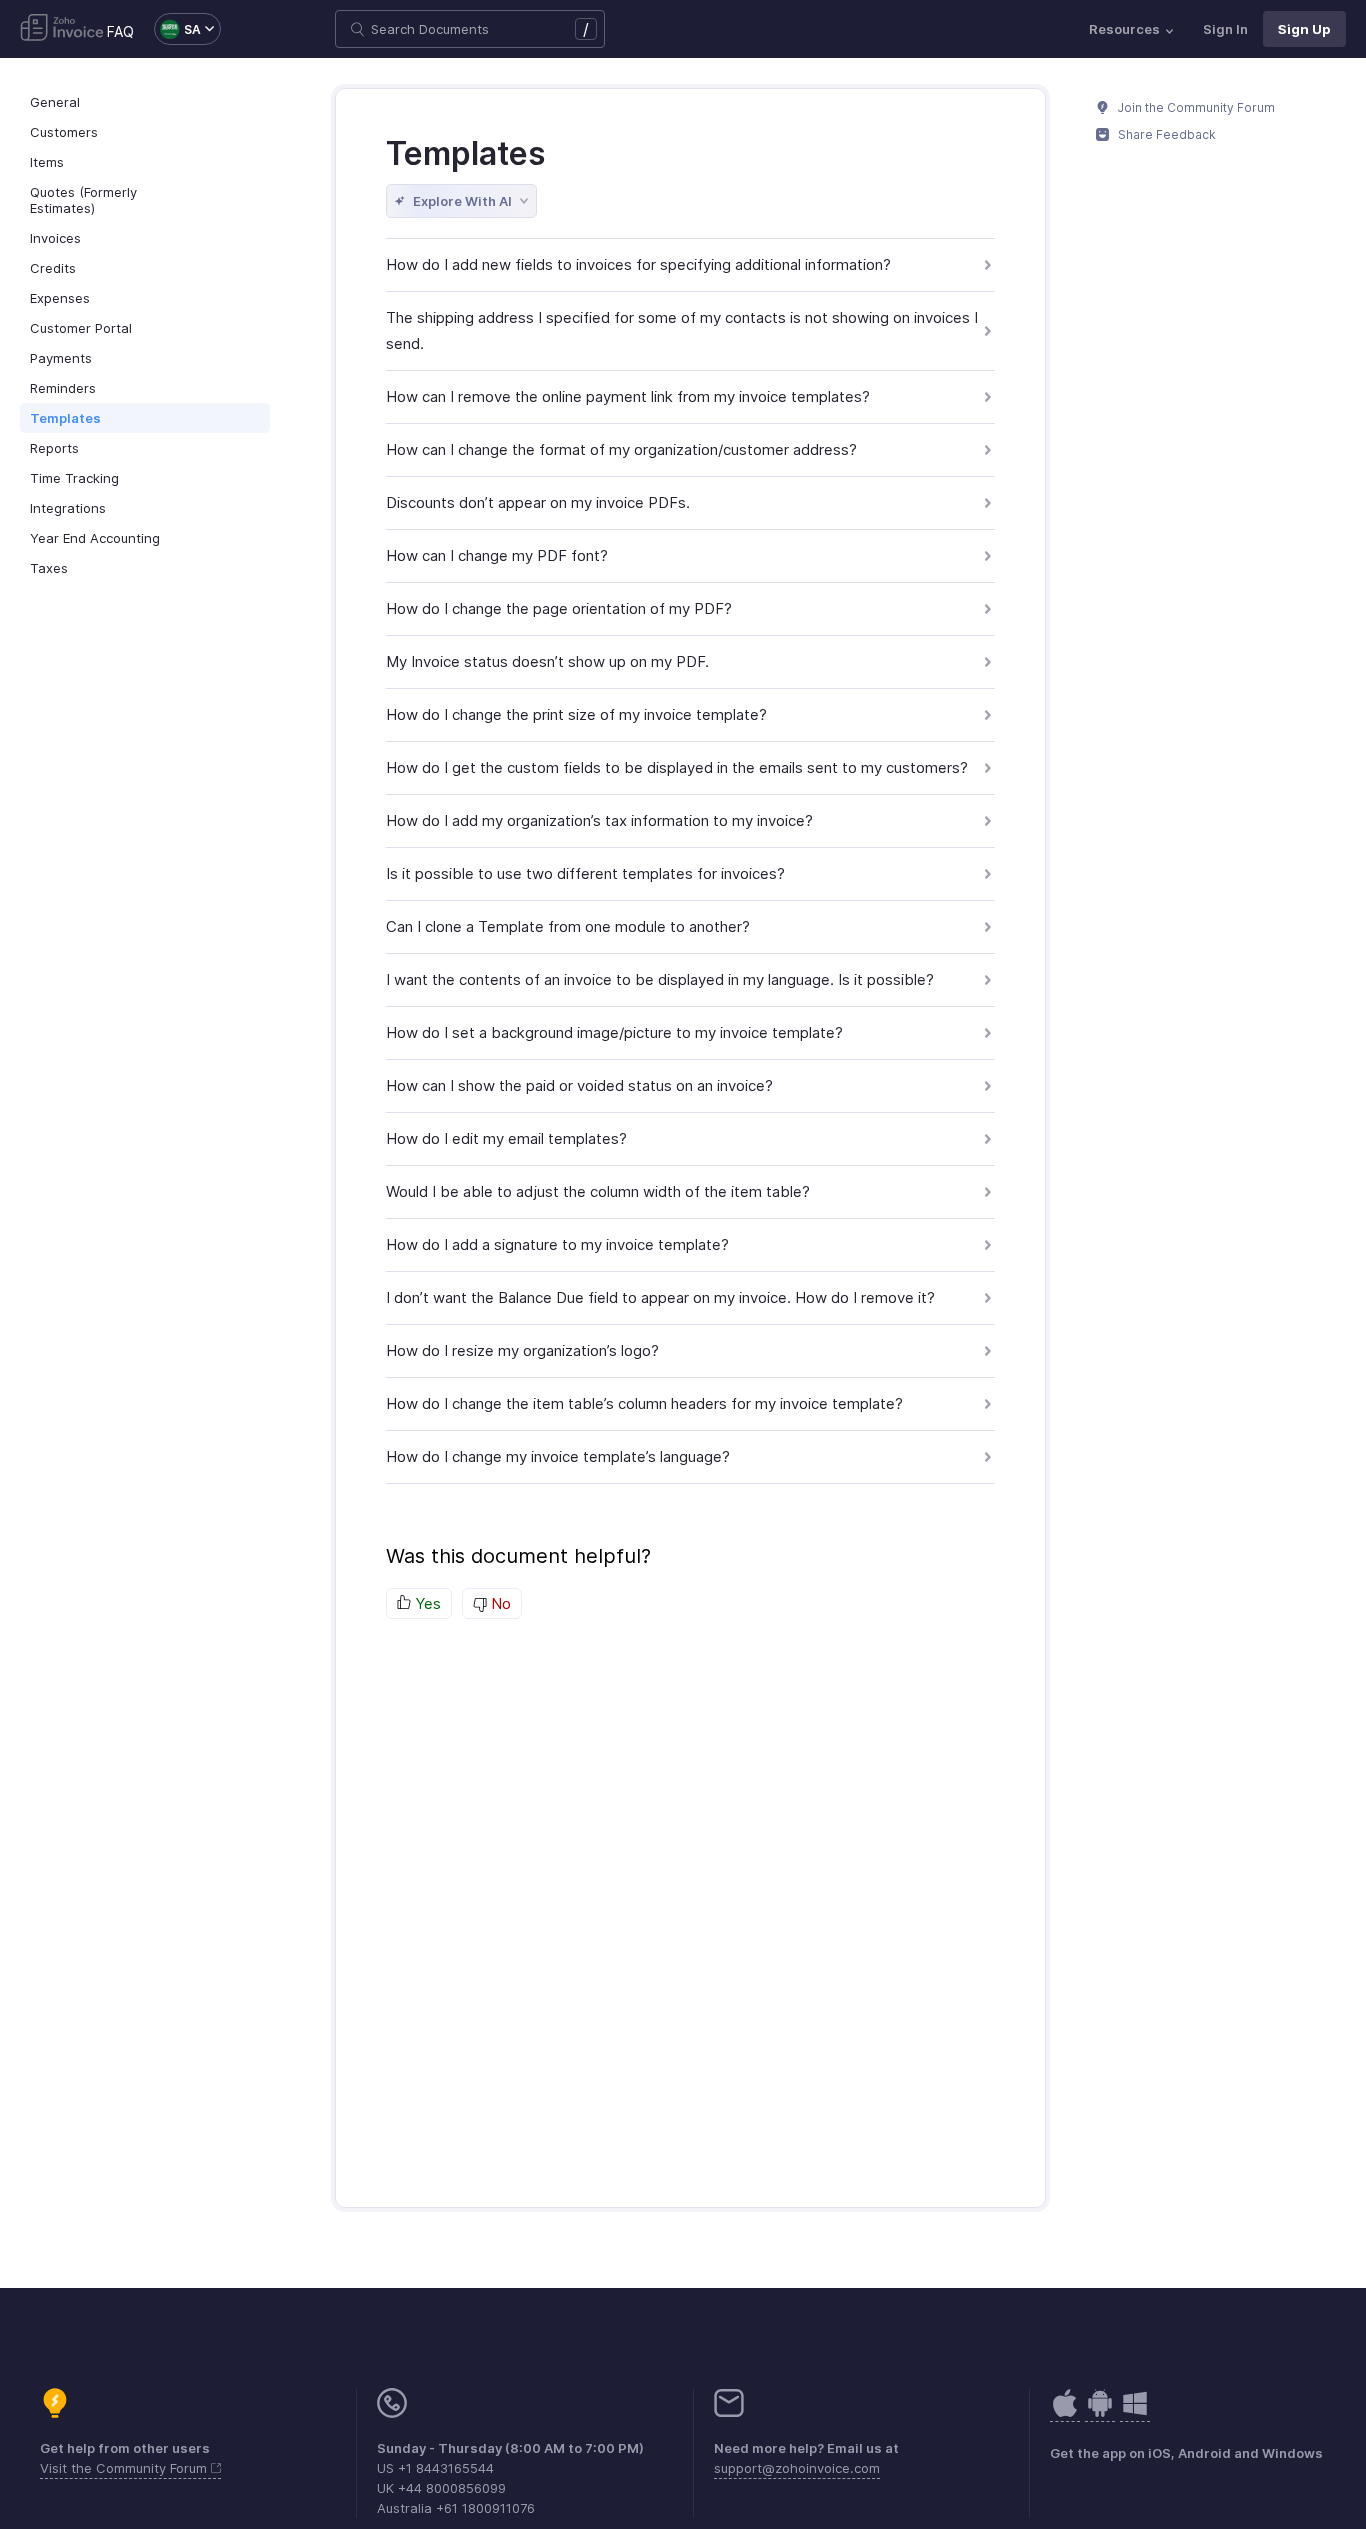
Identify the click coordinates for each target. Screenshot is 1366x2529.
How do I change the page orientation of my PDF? (559, 608)
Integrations (68, 508)
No (499, 1603)
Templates (65, 418)
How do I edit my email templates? (506, 1138)
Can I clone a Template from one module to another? (568, 926)
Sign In (1225, 29)
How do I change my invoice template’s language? (558, 1456)
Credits (53, 268)
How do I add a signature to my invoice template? (557, 1244)
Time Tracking (74, 478)
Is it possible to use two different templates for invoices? (585, 873)
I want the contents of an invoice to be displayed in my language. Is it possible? (660, 979)
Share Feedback (1165, 134)
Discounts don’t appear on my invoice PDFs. (538, 502)
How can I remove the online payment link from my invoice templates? (628, 396)
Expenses (60, 298)
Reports (54, 448)
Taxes (49, 568)
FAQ (120, 31)
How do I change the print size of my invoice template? (576, 714)
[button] (177, 29)
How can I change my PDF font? (497, 555)
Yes (426, 1603)
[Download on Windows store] (1135, 2413)
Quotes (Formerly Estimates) (83, 200)
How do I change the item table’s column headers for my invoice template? (644, 1403)
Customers (64, 132)
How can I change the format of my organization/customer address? (621, 449)
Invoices (55, 238)
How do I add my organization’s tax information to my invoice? (599, 820)
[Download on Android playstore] (1065, 2413)
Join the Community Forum (1195, 107)
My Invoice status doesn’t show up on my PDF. (547, 661)
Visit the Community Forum (125, 2468)
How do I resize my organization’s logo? (522, 1350)
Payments (61, 358)
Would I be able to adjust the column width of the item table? (598, 1191)
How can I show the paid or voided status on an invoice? (579, 1085)
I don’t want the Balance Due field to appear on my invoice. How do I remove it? (660, 1297)
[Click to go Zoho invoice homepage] (62, 29)
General (55, 102)
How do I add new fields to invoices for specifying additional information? (638, 264)
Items (47, 162)
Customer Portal (81, 328)
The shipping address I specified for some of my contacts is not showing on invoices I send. (682, 330)
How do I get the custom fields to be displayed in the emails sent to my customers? (677, 767)
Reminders (63, 388)
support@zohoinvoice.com (797, 2468)
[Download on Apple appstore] (1100, 2413)
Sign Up (1304, 29)
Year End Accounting (95, 538)
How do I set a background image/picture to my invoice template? (614, 1032)
